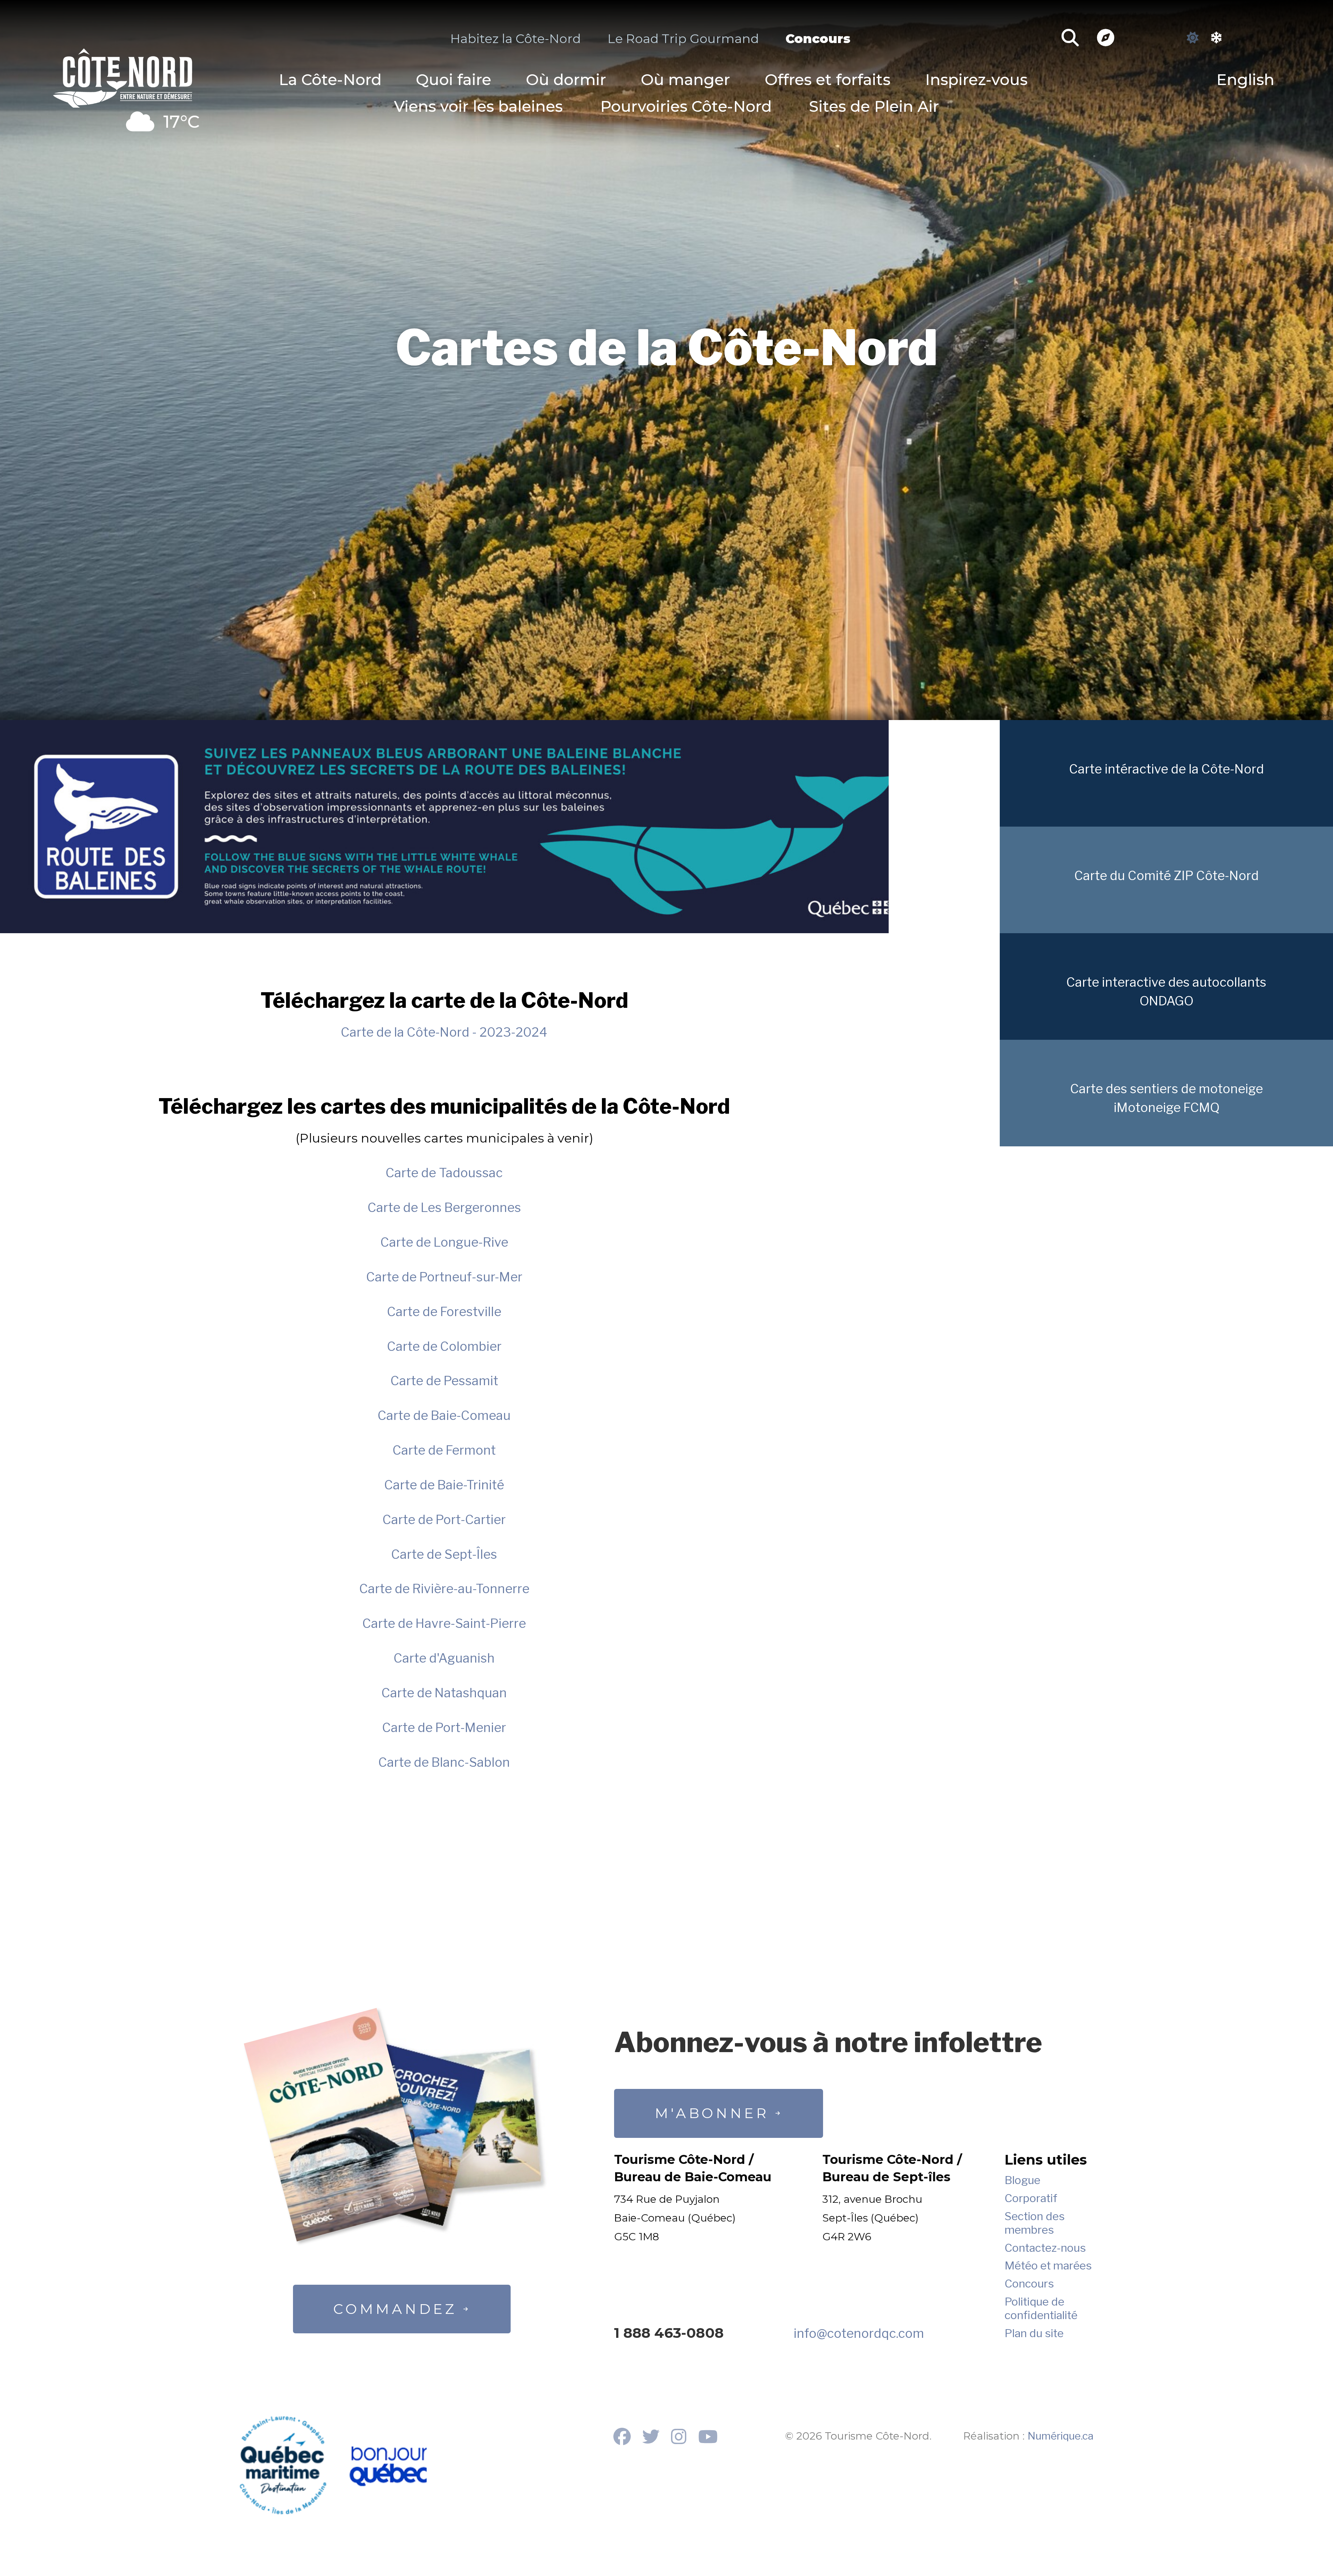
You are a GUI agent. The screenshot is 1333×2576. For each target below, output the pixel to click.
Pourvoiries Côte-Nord (686, 106)
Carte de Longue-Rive (444, 1242)
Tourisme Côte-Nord (123, 75)
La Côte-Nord (330, 80)
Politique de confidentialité (1041, 2308)
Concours (818, 39)
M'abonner (712, 2113)
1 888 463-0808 (669, 2333)
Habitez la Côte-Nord (515, 39)
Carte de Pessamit (444, 1381)
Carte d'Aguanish (444, 1658)
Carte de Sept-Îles (444, 1554)
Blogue (1022, 2180)
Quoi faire (454, 80)
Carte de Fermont (444, 1450)
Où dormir (566, 80)
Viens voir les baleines (478, 106)
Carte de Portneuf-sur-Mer (444, 1277)
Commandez (395, 2309)
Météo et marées (1048, 2266)
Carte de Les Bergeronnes (444, 1207)
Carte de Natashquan (444, 1693)
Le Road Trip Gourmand (683, 39)
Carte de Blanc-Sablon (444, 1762)
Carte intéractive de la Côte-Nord (1167, 769)
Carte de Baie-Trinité (444, 1485)
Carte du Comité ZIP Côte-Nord (1167, 876)
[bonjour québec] (388, 2467)
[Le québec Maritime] (283, 2465)
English (1245, 80)
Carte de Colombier (444, 1346)
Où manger (685, 80)
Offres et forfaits (828, 80)
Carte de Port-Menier (444, 1728)
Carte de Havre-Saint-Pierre (444, 1623)
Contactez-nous (1045, 2248)
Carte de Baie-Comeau (444, 1415)
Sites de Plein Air (874, 106)
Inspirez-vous (976, 80)
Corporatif (1031, 2198)
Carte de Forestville (444, 1312)
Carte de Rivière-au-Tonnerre (444, 1589)
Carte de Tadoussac (444, 1173)
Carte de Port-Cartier (444, 1520)
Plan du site (1034, 2333)
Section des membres (1035, 2223)
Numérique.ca (1060, 2436)
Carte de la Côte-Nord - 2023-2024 (444, 1032)
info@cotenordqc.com (859, 2333)
